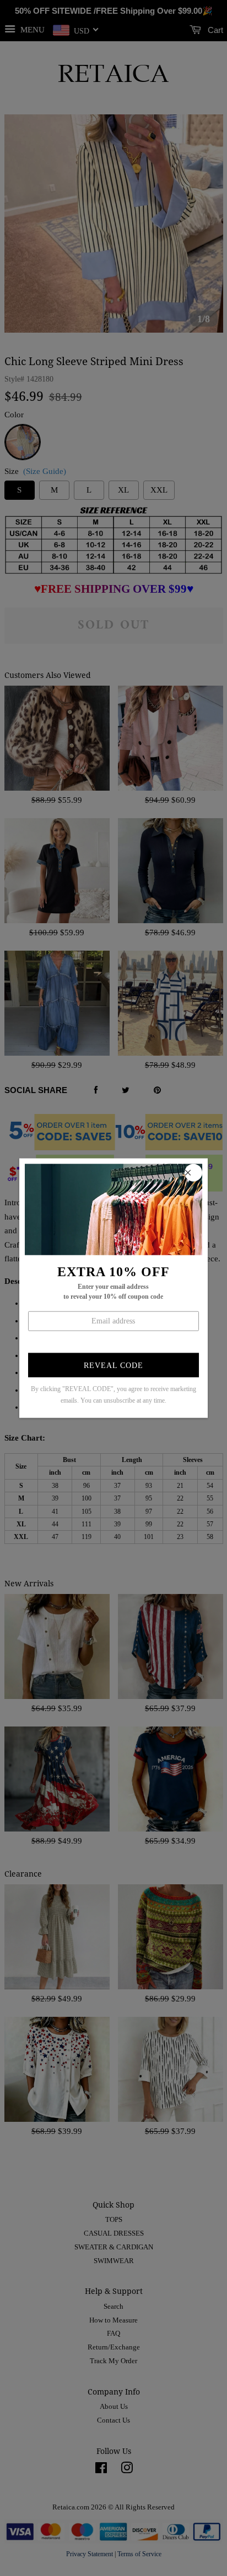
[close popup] (193, 1172)
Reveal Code (113, 1366)
